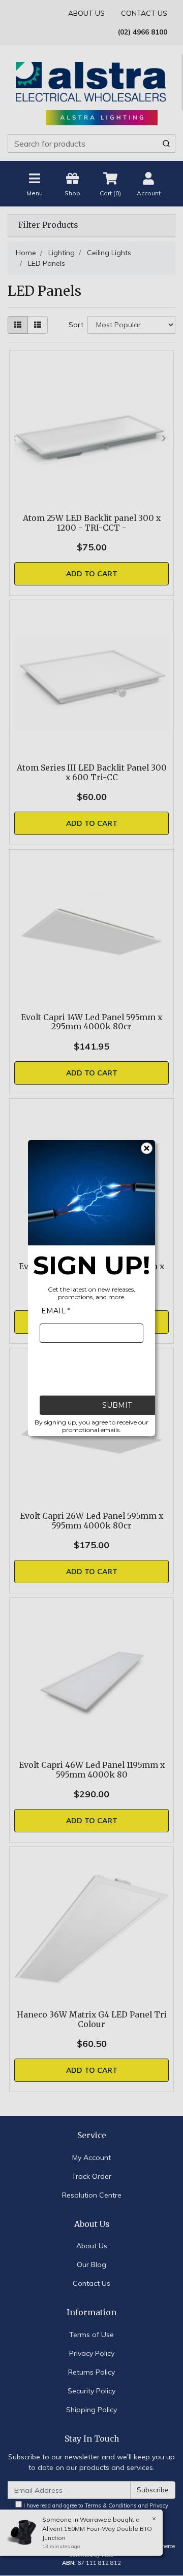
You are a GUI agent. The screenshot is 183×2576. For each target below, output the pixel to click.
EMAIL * (56, 1311)
